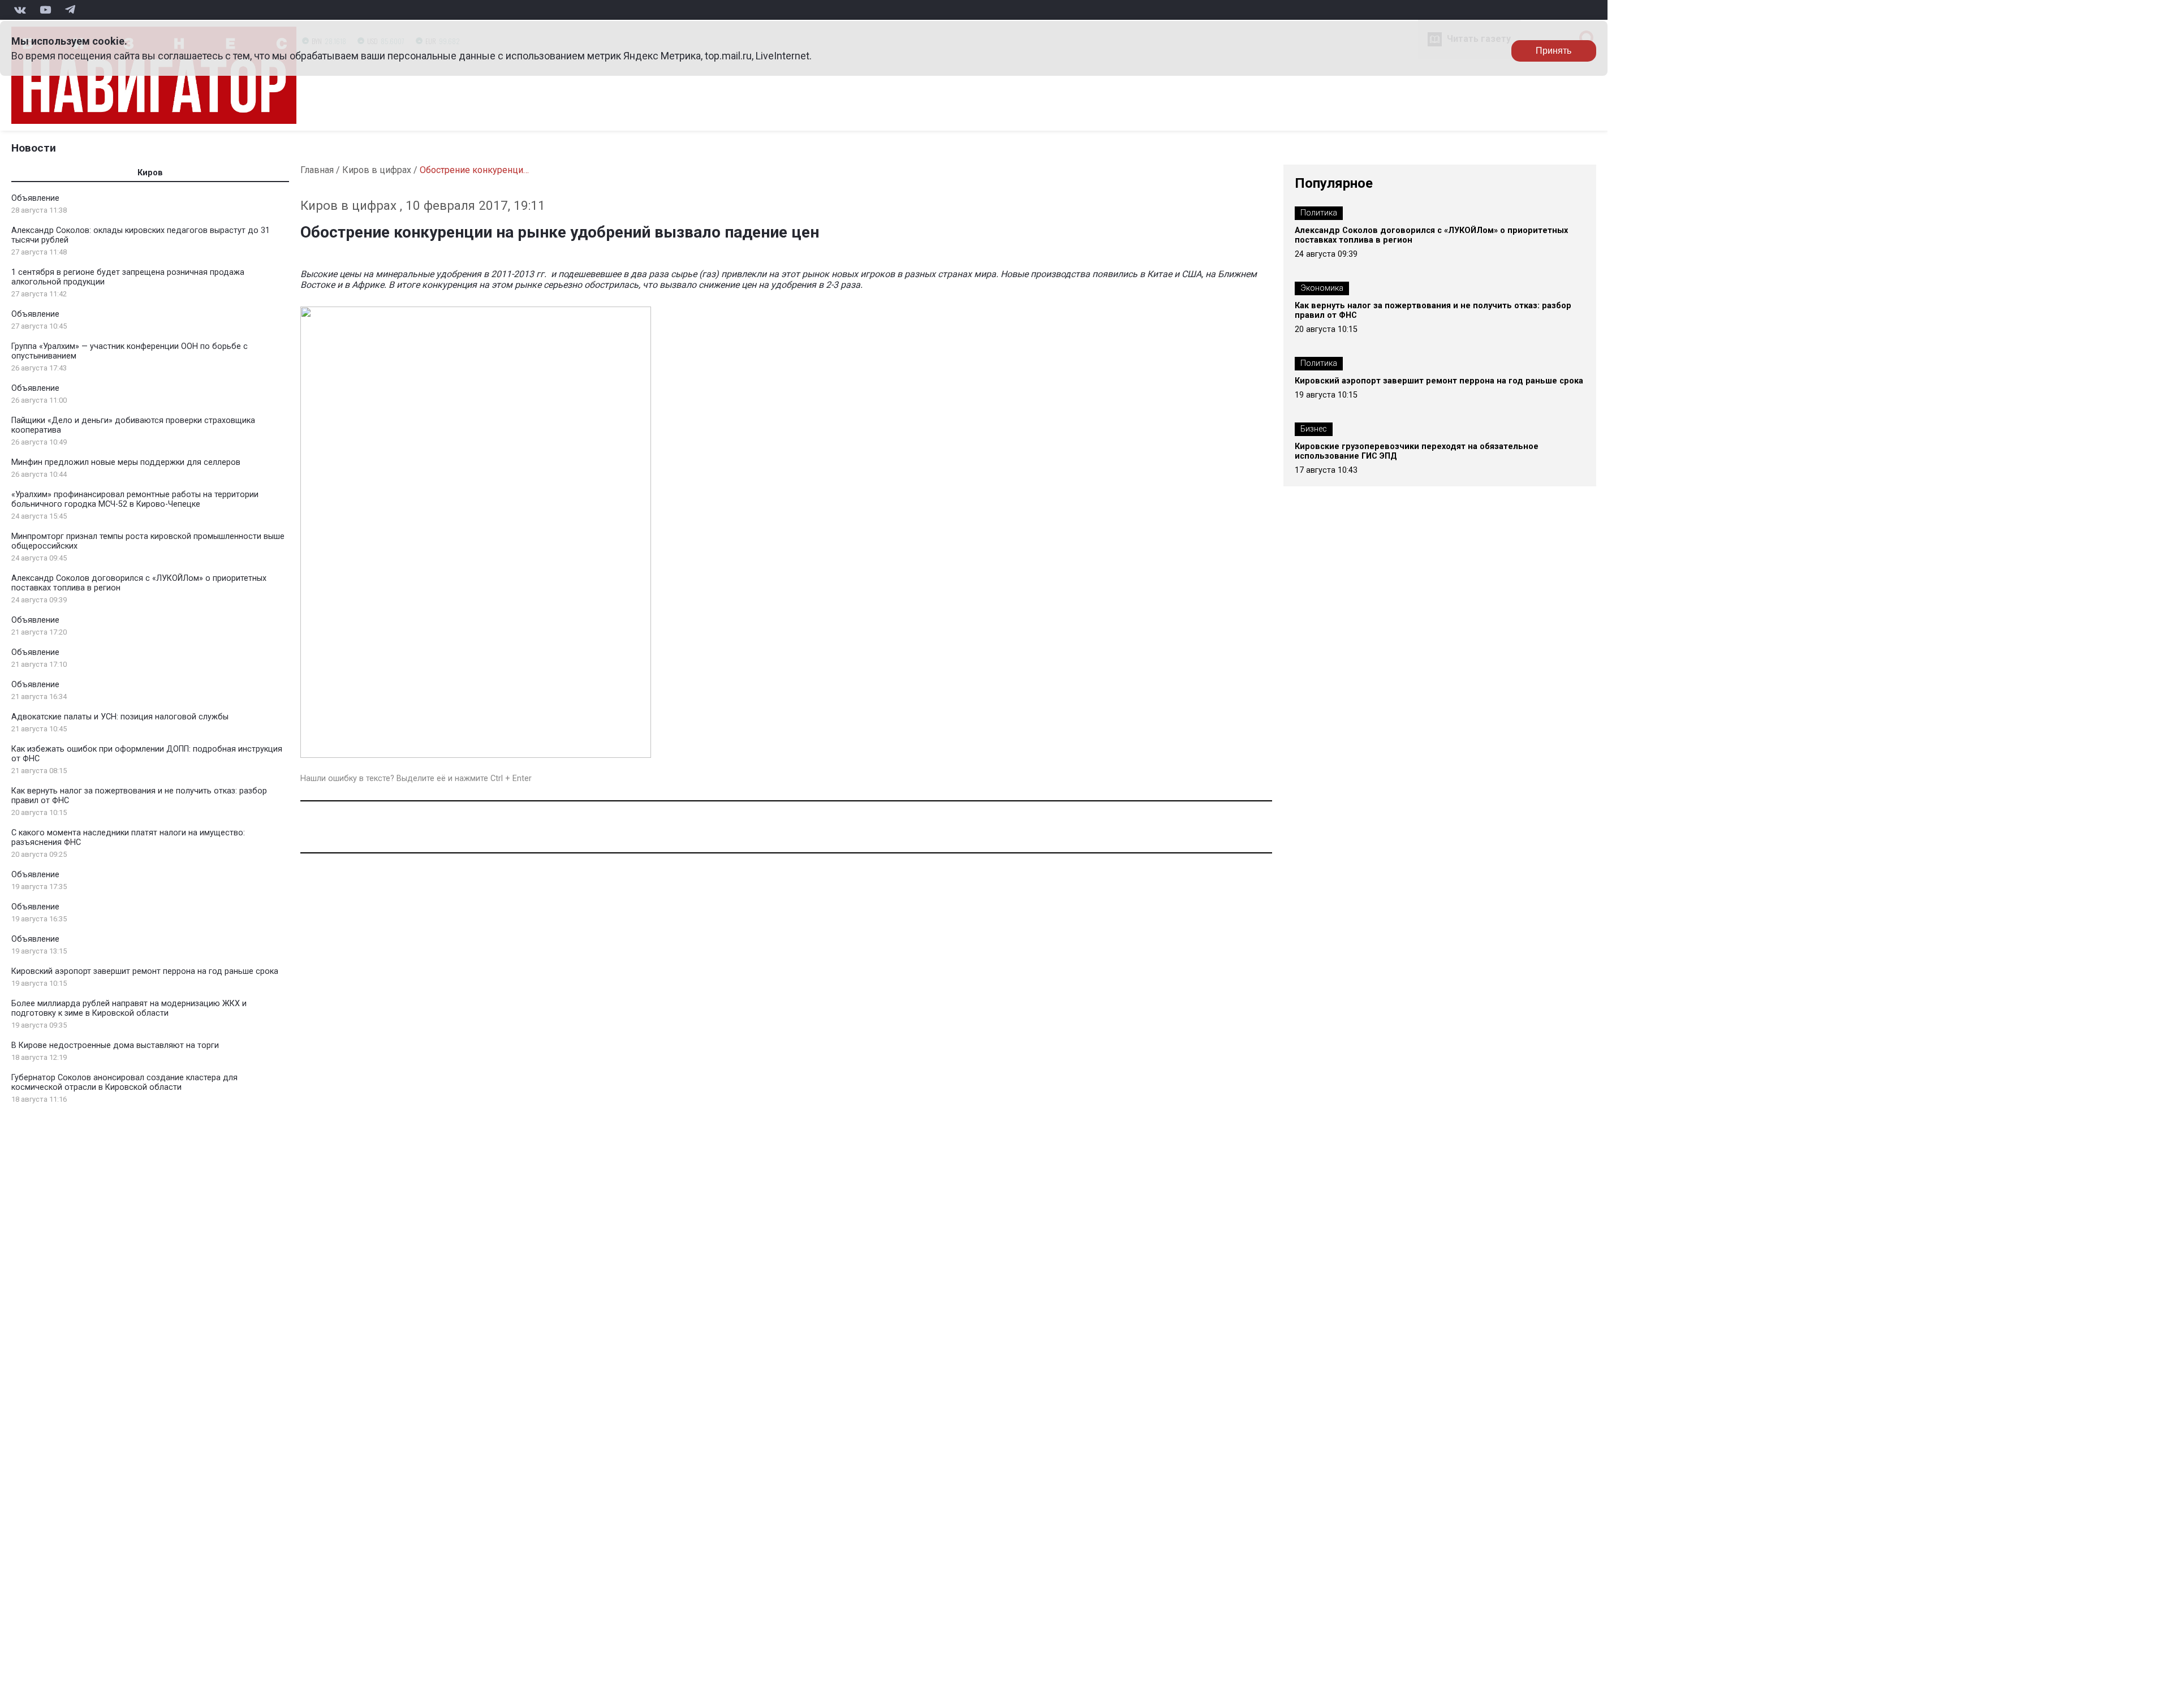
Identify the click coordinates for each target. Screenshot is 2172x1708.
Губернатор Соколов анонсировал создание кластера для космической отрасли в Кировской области (124, 1082)
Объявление (35, 198)
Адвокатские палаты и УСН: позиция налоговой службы (120, 717)
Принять (1553, 51)
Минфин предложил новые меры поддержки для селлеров (126, 462)
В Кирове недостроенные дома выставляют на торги (115, 1045)
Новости (34, 148)
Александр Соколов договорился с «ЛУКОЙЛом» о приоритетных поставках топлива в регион (1431, 235)
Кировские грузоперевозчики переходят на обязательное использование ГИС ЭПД (1417, 451)
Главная (317, 170)
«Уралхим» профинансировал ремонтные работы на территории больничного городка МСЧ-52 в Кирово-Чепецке (135, 499)
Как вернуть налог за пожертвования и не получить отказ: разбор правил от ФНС (1433, 310)
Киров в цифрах (377, 170)
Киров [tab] (150, 173)
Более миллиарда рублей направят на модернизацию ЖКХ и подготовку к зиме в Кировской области (129, 1008)
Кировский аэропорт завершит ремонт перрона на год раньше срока (145, 971)
